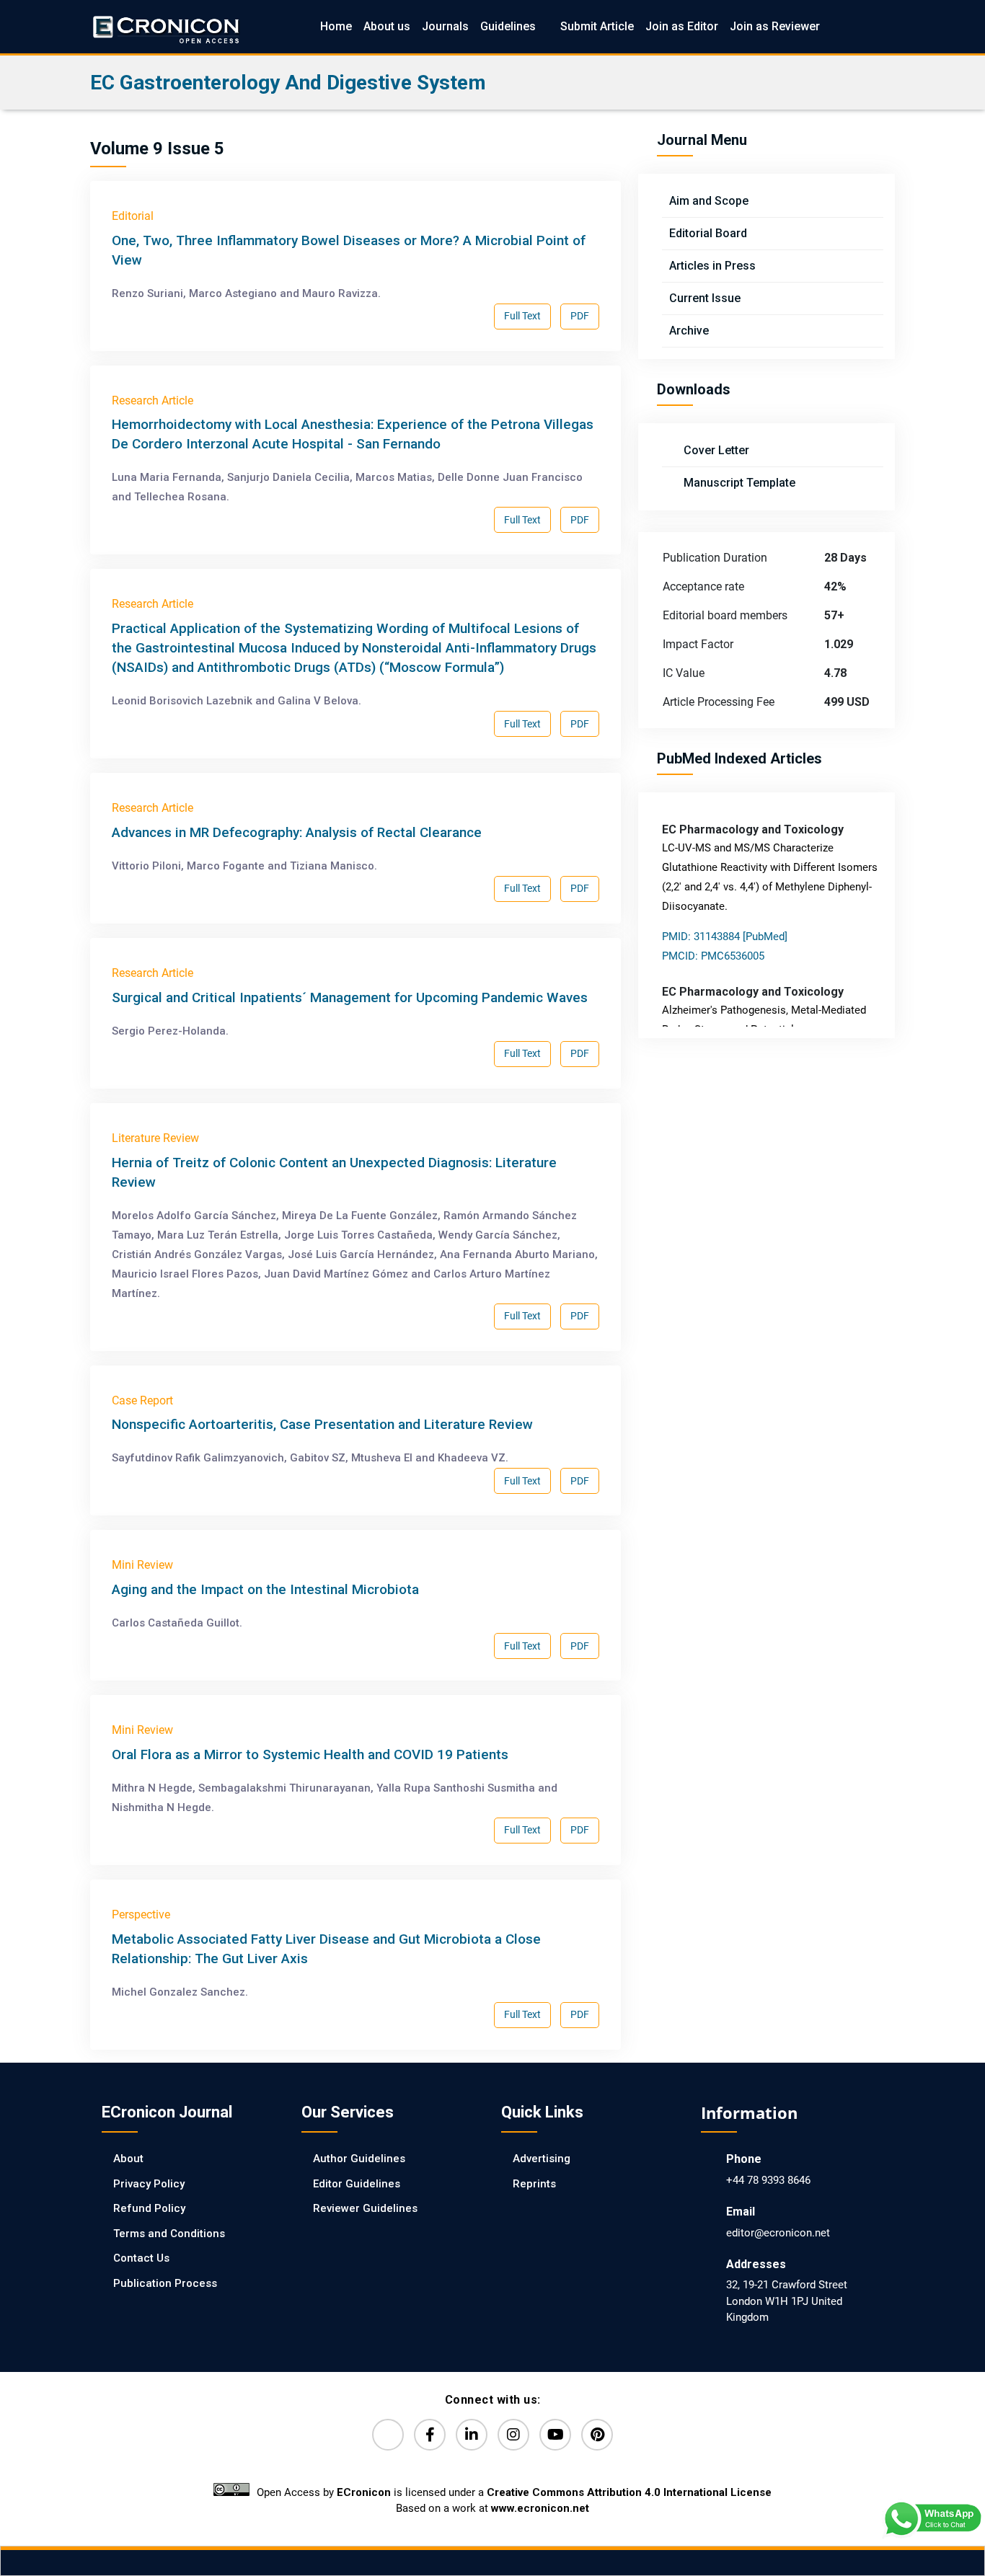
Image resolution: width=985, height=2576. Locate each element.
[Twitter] (388, 2435)
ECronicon (364, 2492)
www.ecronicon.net (540, 2508)
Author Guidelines (359, 2159)
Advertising (542, 2159)
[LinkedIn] (472, 2435)
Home (336, 26)
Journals (445, 26)
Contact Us (141, 2258)
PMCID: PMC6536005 (713, 956)
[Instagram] (513, 2435)
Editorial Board (708, 233)
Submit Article (597, 26)
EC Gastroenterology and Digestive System (288, 83)
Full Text (522, 316)
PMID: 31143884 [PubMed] (725, 937)
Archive (689, 331)
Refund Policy (149, 2208)
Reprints (534, 2184)
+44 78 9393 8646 (768, 2180)
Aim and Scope (709, 201)
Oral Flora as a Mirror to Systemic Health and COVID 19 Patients (310, 1754)
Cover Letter (715, 450)
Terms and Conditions (169, 2234)
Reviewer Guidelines (365, 2208)
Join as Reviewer (775, 26)
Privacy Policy (149, 2184)
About (128, 2159)
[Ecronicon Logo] (165, 26)
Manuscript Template (738, 483)
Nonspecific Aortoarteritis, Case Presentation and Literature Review (322, 1424)
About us (387, 26)
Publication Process (165, 2283)
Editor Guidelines (357, 2184)
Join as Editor (682, 26)
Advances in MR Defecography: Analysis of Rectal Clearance (297, 832)
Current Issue (705, 298)
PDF (580, 316)
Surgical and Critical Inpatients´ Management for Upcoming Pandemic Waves (350, 997)
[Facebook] (430, 2435)
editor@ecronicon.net (778, 2233)
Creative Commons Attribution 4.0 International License (629, 2492)
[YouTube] (555, 2435)
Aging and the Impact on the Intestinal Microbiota (265, 1589)
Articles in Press (712, 266)
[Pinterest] (597, 2435)
